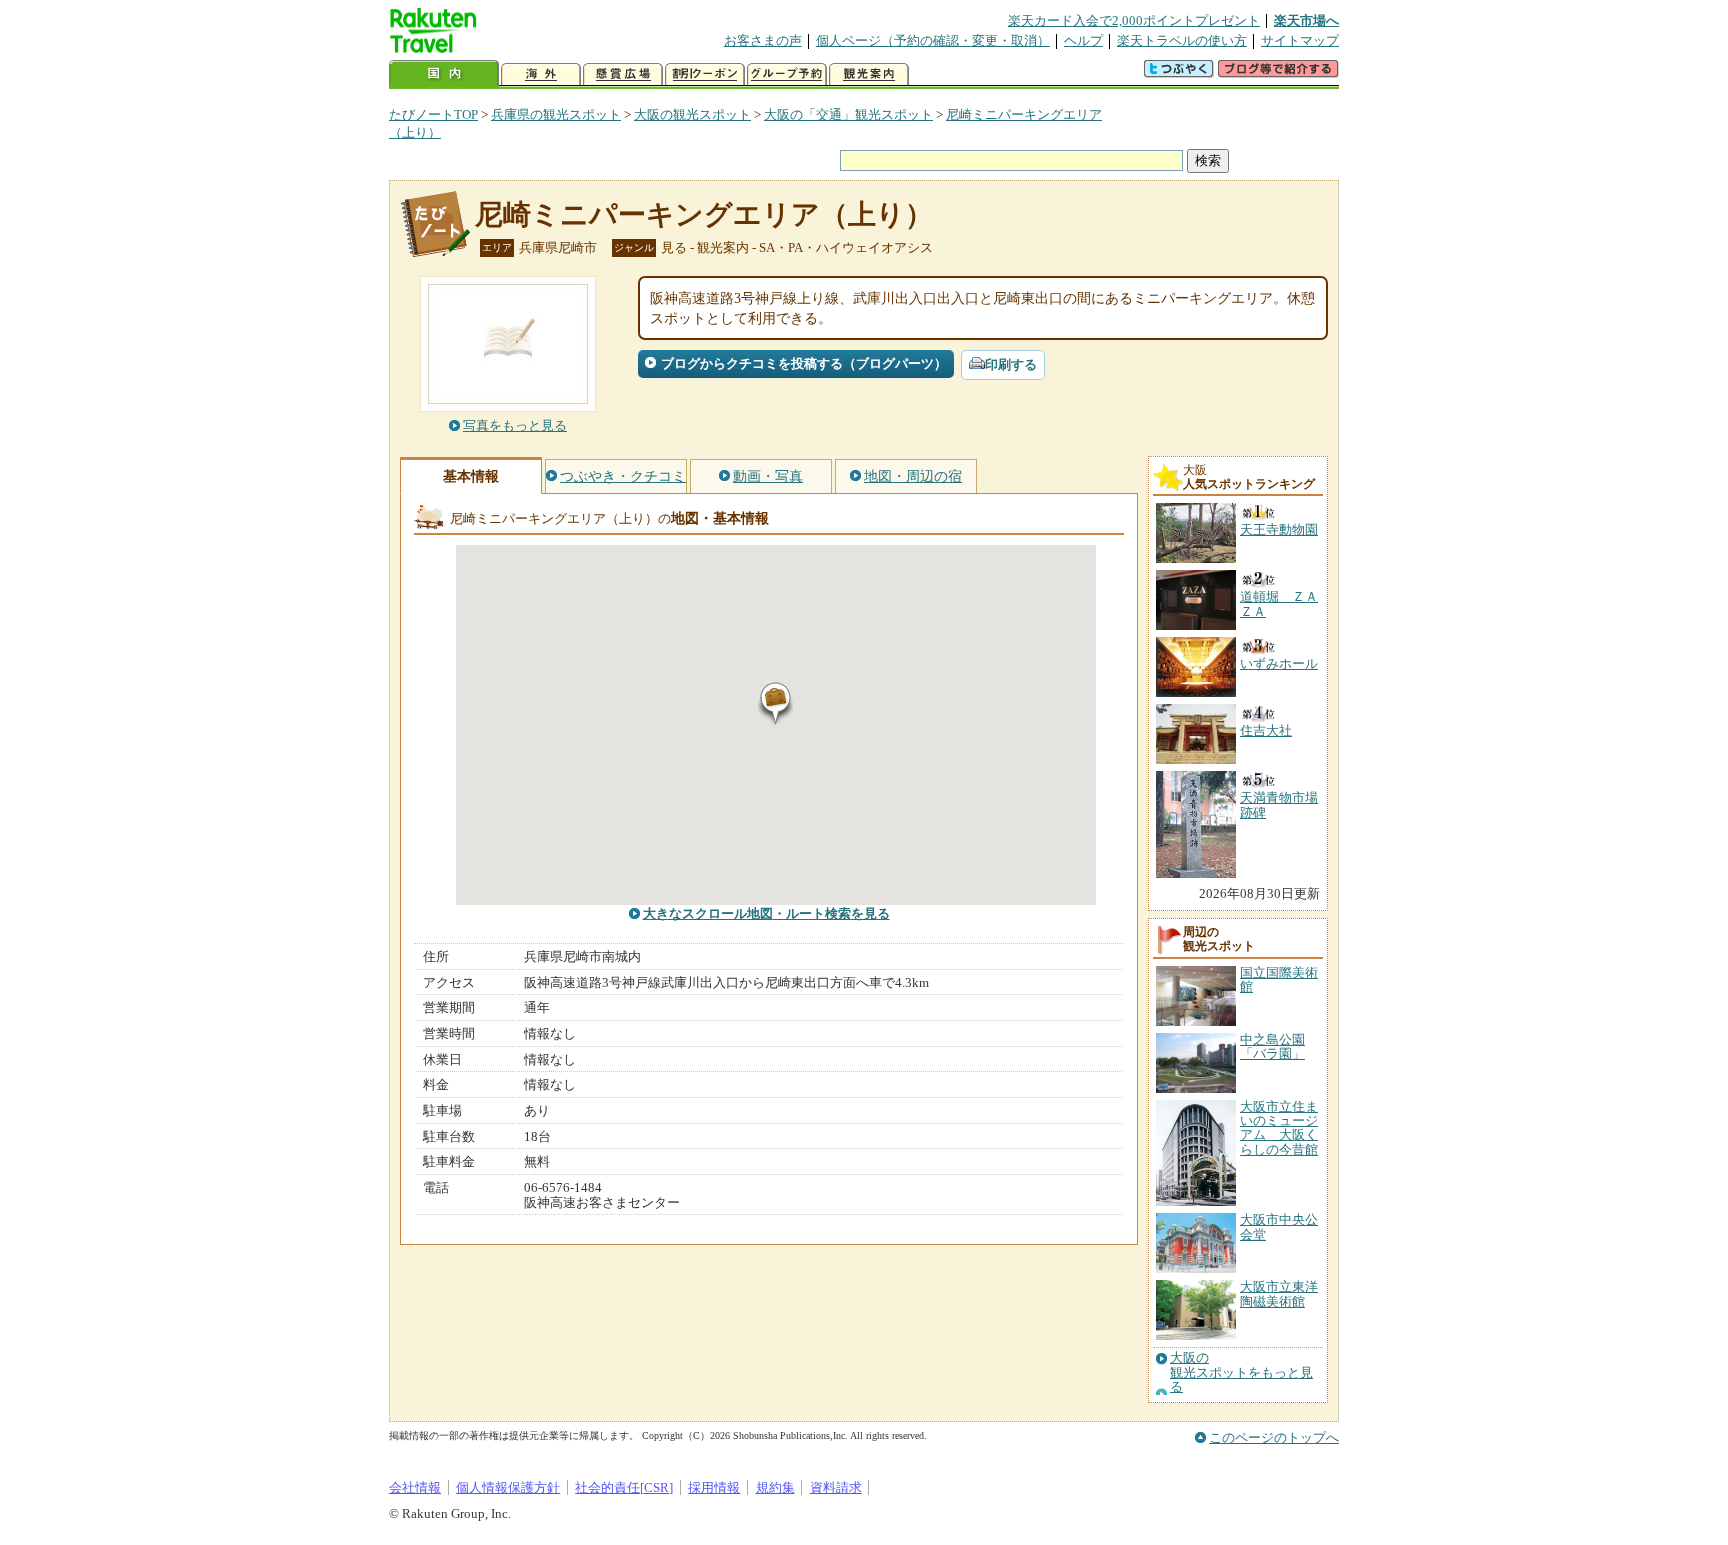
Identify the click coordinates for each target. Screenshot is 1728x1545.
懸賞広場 (623, 74)
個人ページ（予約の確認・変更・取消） (933, 40)
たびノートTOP (433, 114)
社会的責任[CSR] (624, 1487)
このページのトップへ (1274, 1437)
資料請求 (836, 1487)
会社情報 (415, 1487)
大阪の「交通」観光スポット (848, 114)
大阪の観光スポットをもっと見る (1241, 1372)
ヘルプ (1083, 40)
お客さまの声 (763, 40)
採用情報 (714, 1487)
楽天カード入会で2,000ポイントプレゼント (1134, 20)
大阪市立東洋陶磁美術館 (1279, 1293)
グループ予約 (787, 74)
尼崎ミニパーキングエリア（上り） (704, 214)
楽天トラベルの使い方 (1182, 40)
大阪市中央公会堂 (1279, 1226)
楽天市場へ (1306, 20)
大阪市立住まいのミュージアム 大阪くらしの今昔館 (1279, 1128)
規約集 (775, 1487)
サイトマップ (1300, 40)
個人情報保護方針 (508, 1487)
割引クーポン (705, 74)
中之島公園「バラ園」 (1272, 1046)
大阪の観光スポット (692, 114)
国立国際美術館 (1279, 979)
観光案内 (869, 74)
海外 (541, 74)
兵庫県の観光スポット (556, 114)
